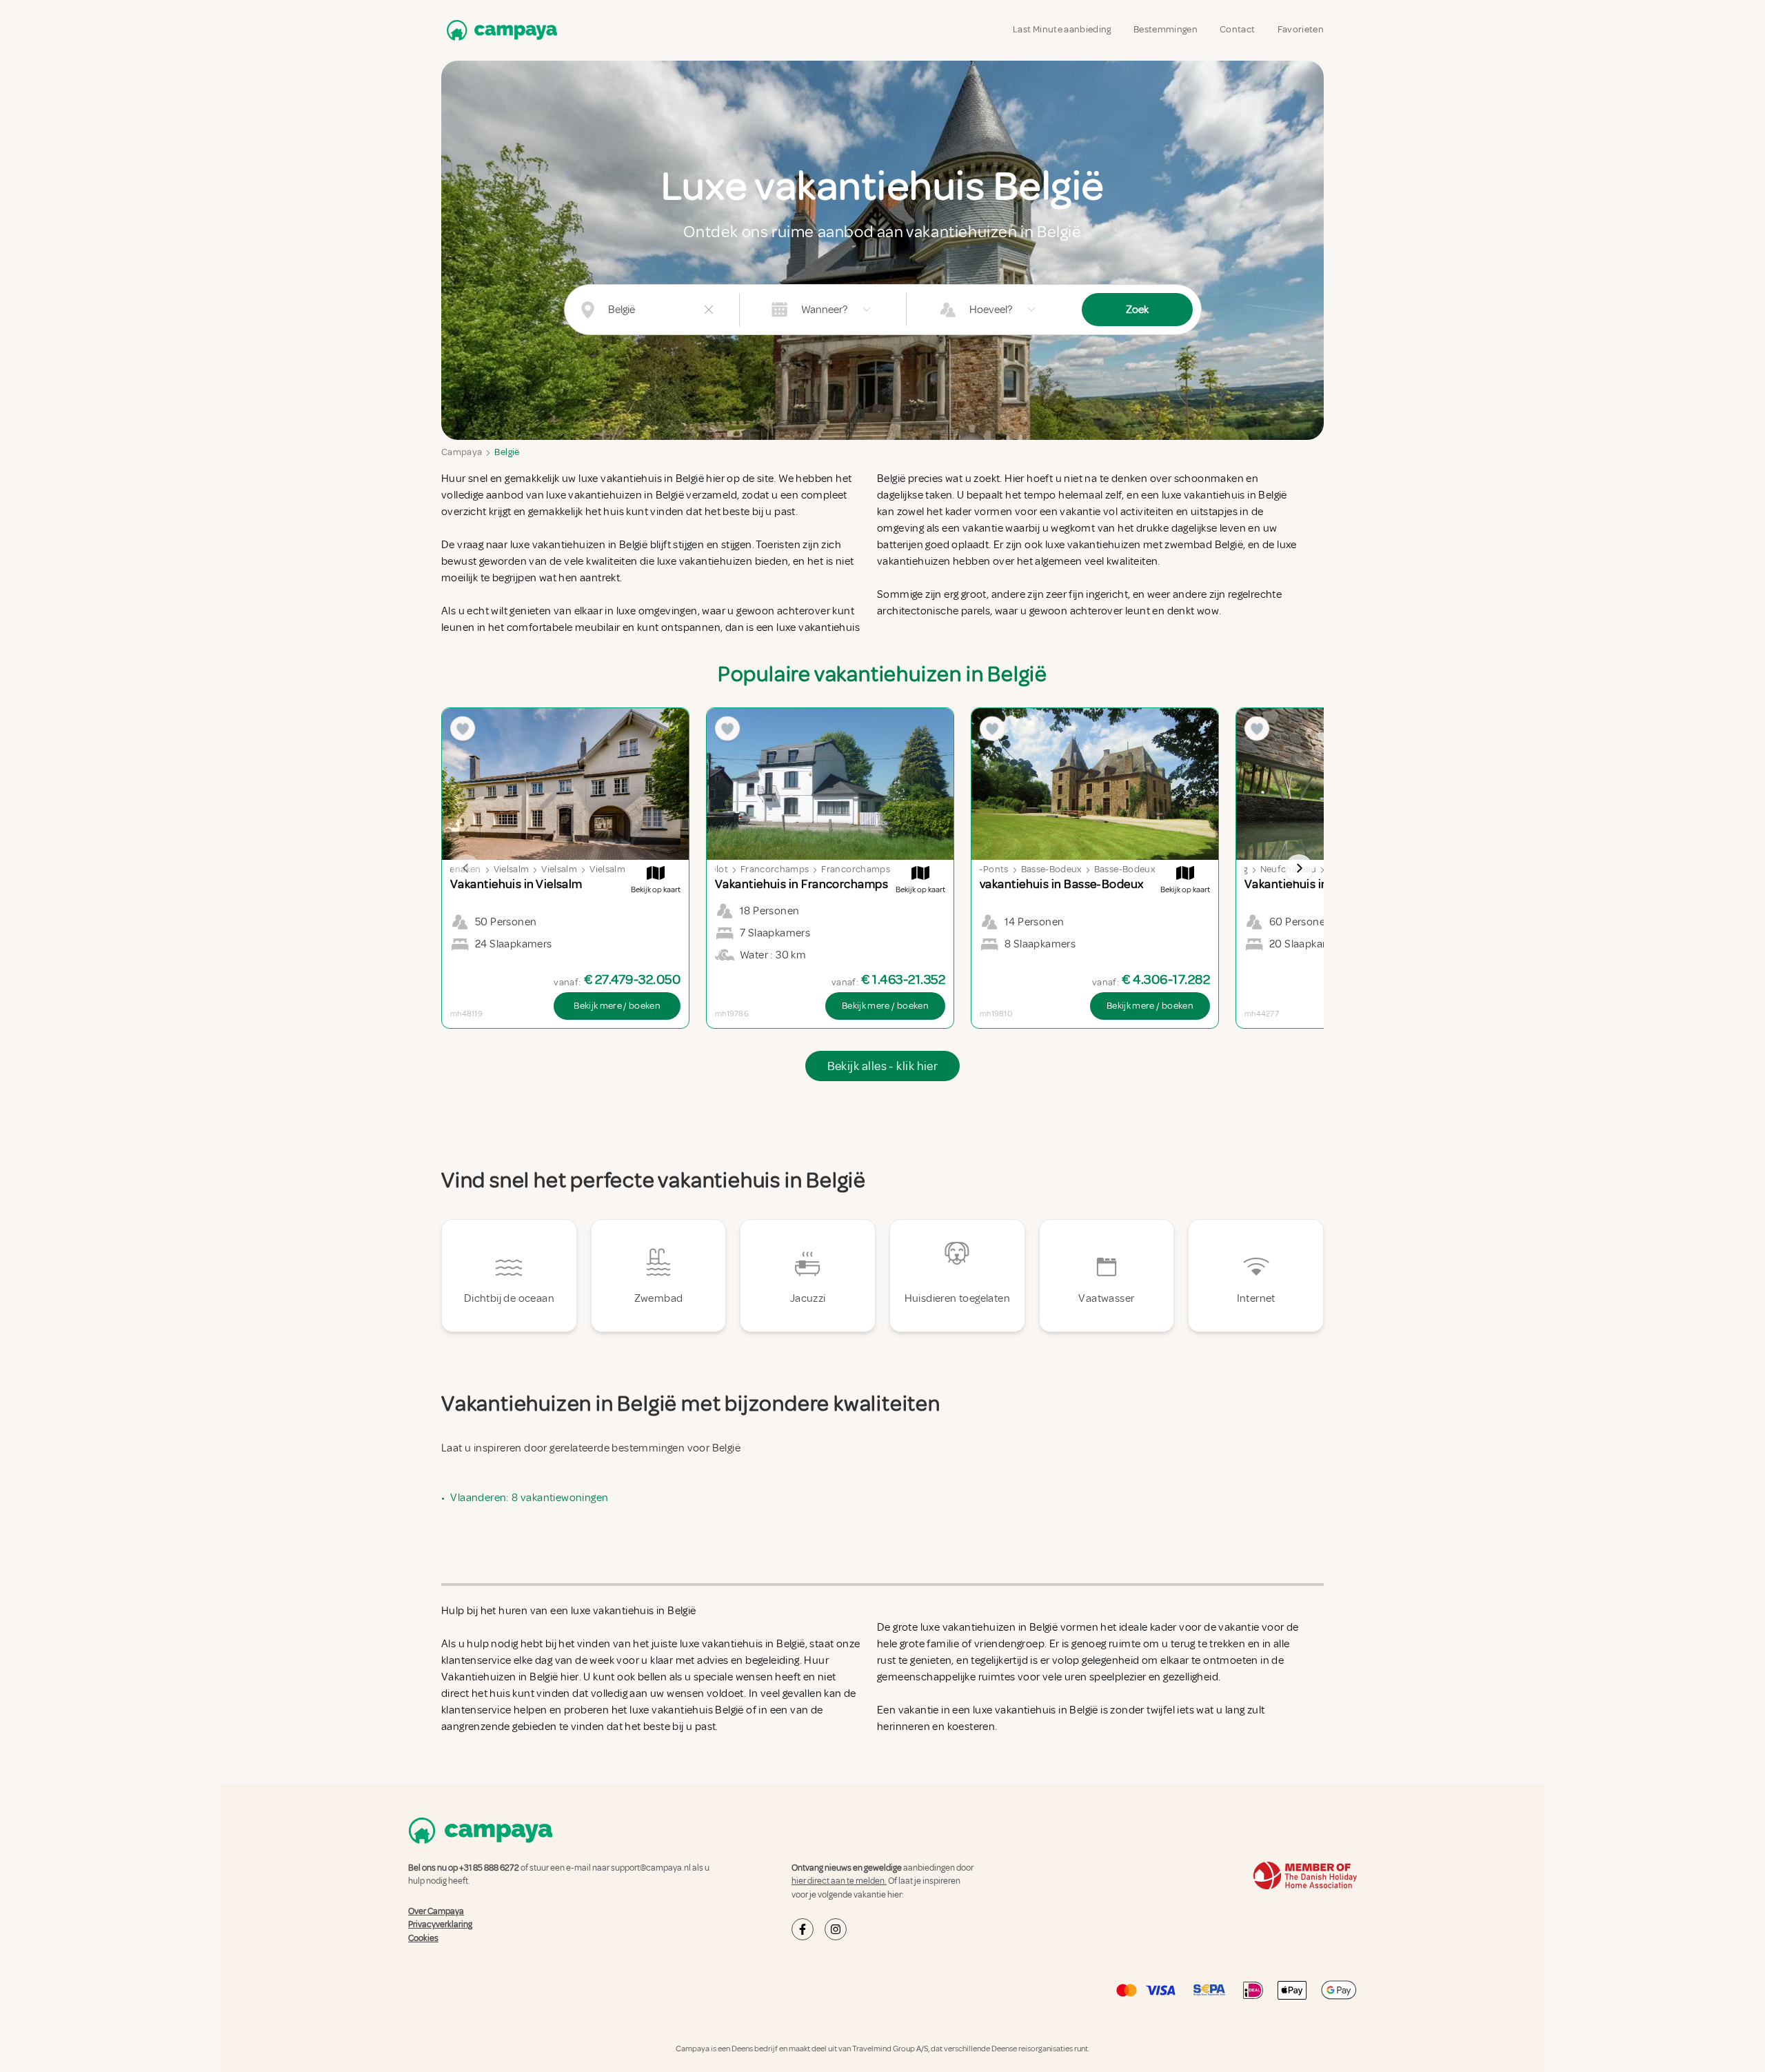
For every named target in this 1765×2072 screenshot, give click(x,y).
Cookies (423, 1938)
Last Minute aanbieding (1062, 29)
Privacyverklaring (440, 1924)
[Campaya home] (499, 30)
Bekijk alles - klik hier (883, 1066)
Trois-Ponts (984, 869)
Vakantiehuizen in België (500, 1677)
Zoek (1137, 310)
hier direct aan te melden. (839, 1881)
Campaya (462, 452)
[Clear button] (709, 310)
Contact (1237, 29)
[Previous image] (466, 868)
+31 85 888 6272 (489, 1868)
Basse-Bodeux (1051, 869)
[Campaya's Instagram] (836, 1929)
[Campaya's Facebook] (803, 1929)
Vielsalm (512, 869)
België (507, 452)
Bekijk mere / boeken (617, 1006)
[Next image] (1299, 868)
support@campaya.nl (651, 1868)
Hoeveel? (991, 310)
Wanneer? (824, 310)
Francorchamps (775, 869)
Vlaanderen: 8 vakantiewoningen (529, 1498)
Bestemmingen (1166, 29)
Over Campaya (436, 1911)
